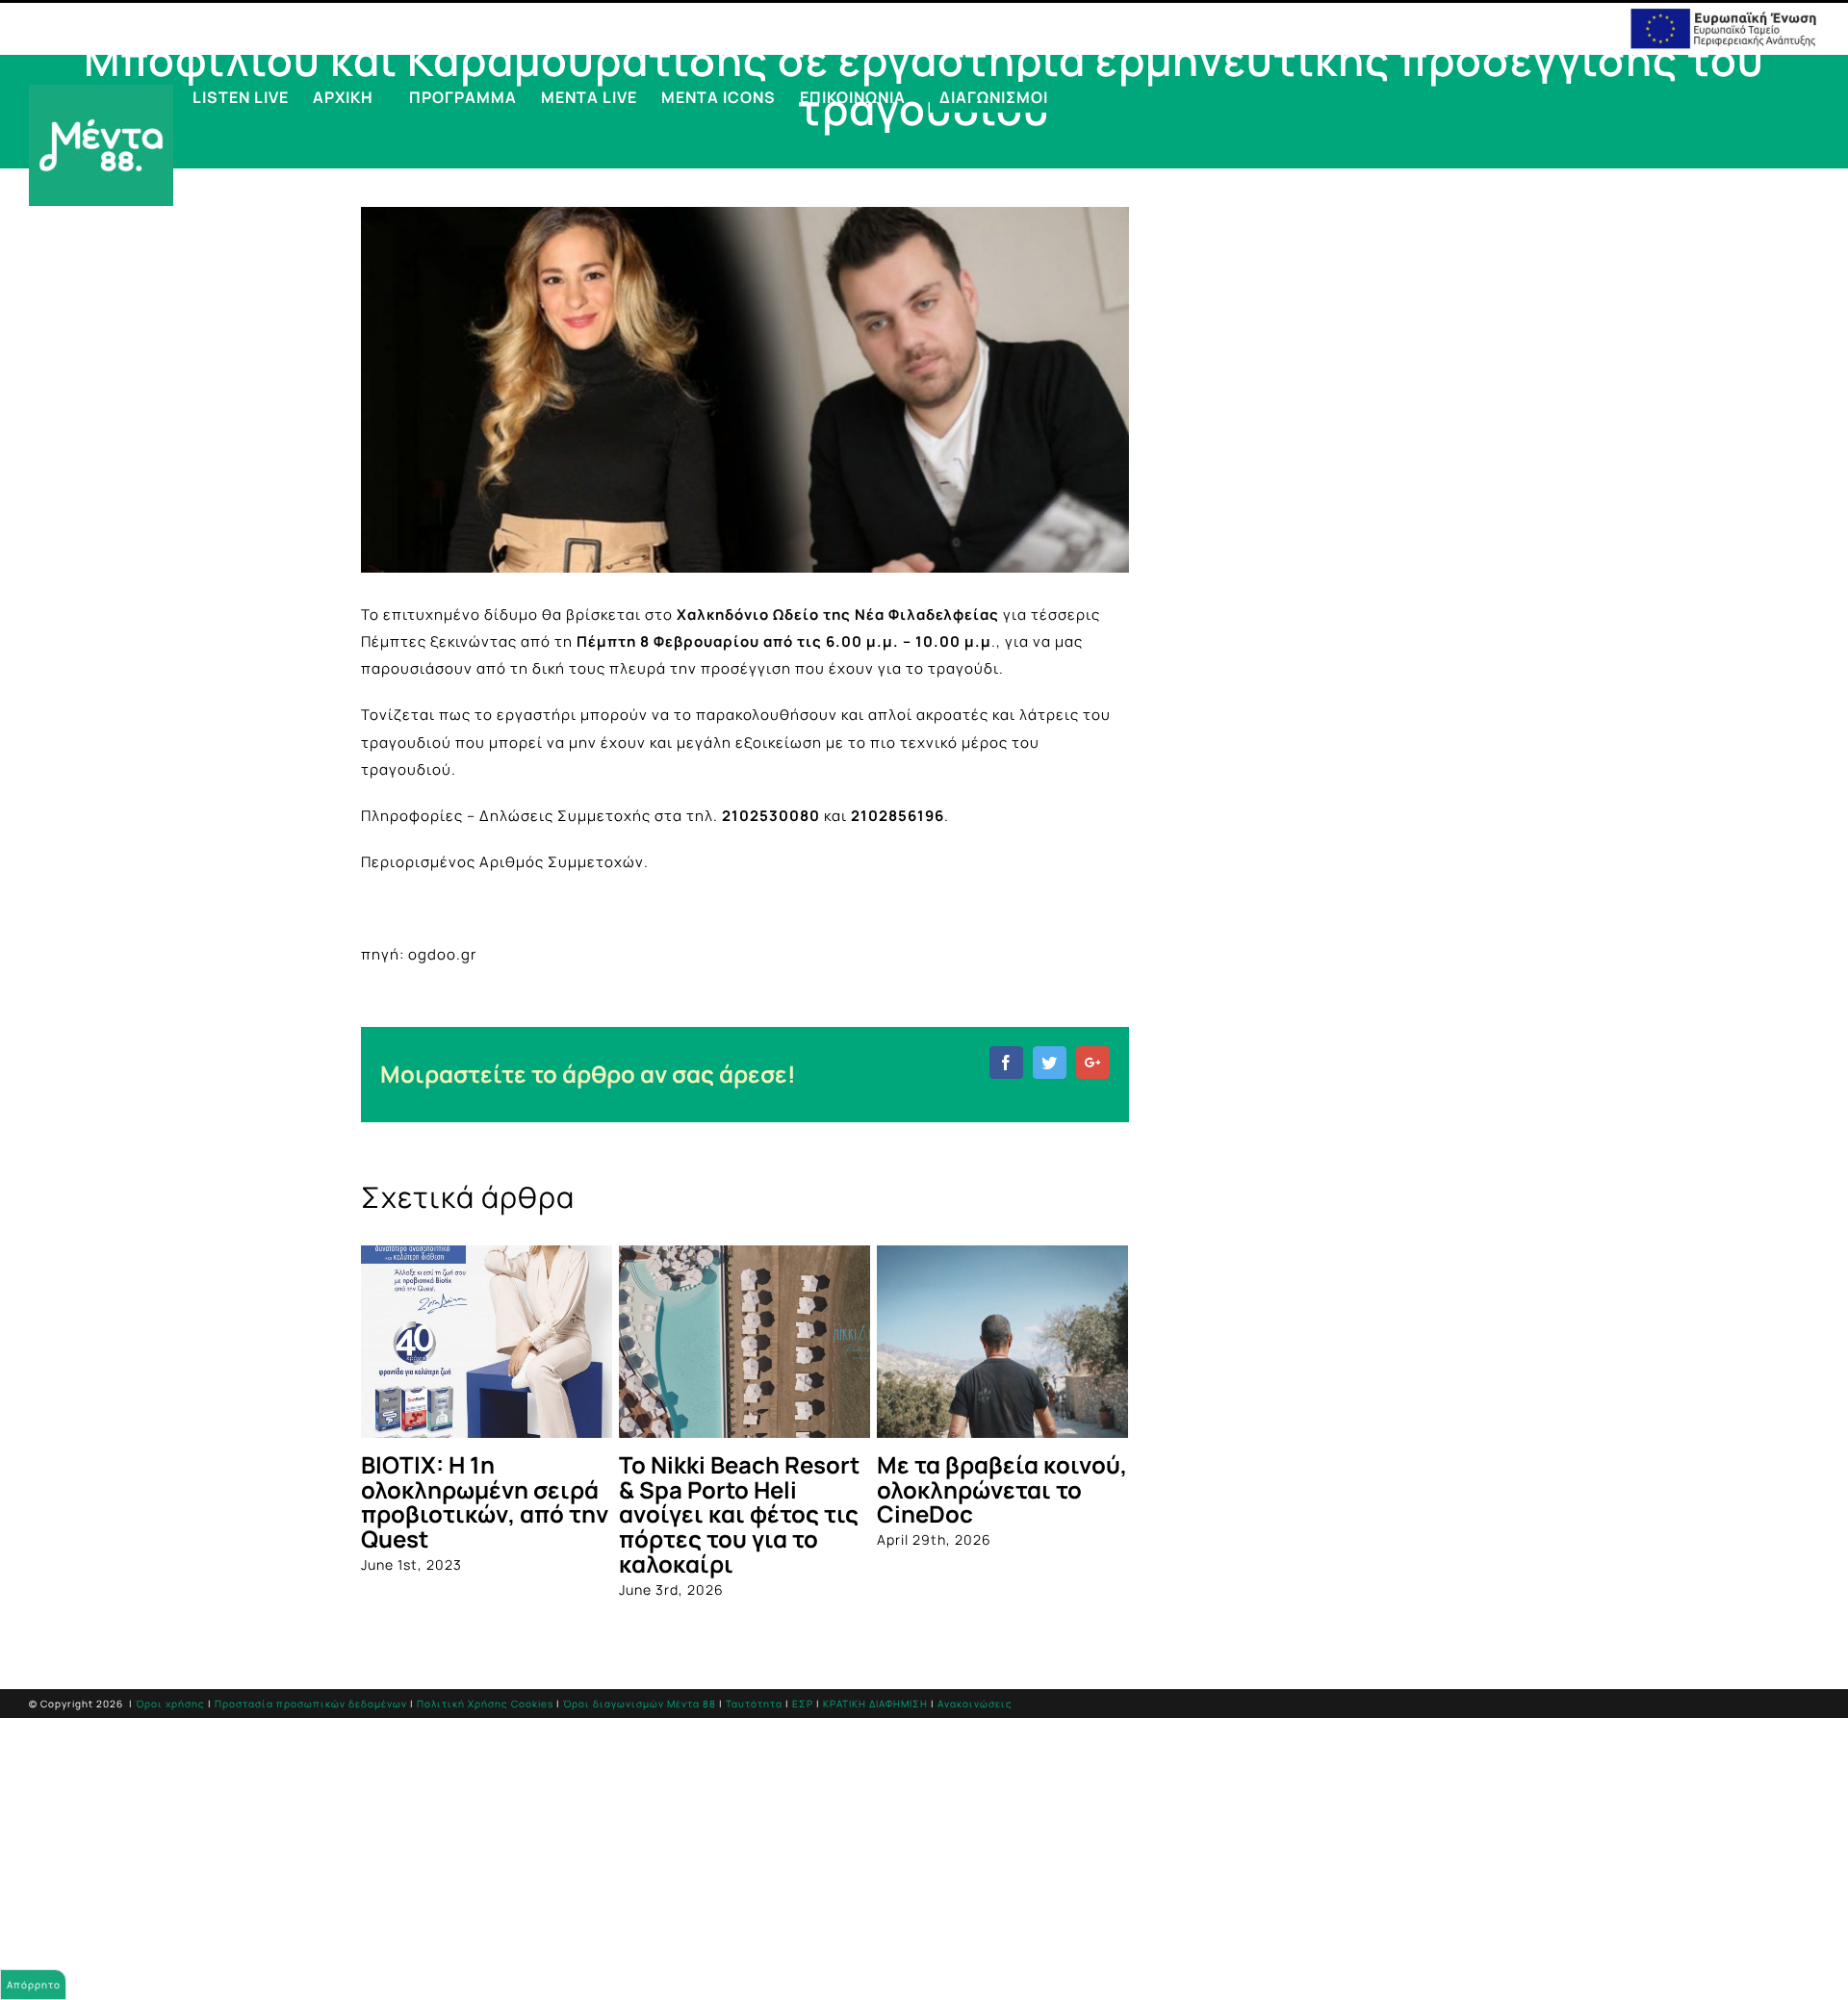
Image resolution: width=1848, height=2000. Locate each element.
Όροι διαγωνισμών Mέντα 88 (640, 1704)
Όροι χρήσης (170, 1704)
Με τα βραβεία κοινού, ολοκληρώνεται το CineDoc (1002, 1489)
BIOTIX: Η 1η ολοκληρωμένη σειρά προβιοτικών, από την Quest (485, 1502)
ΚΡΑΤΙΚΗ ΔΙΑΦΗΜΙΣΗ (875, 1704)
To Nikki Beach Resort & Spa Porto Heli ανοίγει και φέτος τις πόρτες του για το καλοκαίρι (739, 1514)
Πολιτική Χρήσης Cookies (485, 1704)
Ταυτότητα (754, 1704)
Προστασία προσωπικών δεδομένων (311, 1704)
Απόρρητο (34, 1985)
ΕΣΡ (803, 1704)
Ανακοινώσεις (975, 1704)
